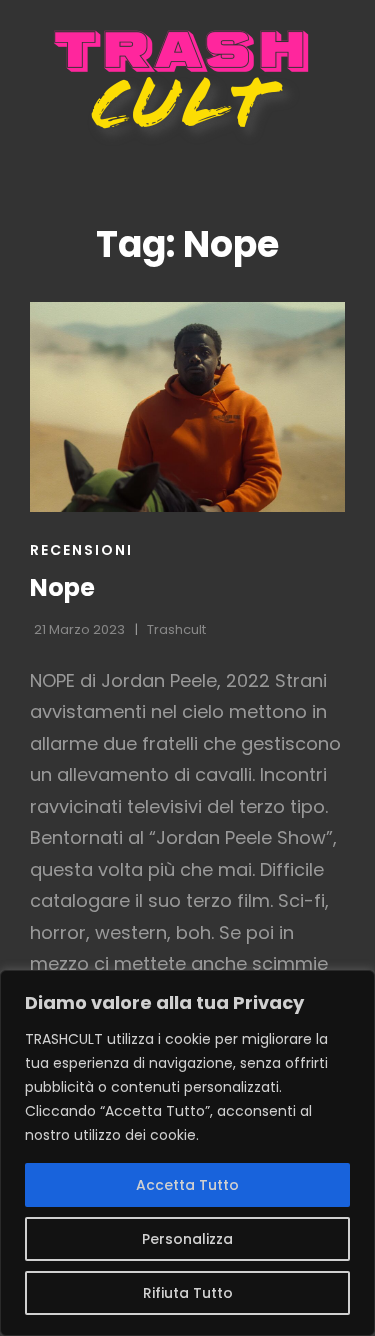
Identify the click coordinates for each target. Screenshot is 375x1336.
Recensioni (81, 550)
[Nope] (187, 407)
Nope (62, 587)
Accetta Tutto (187, 1185)
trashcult (176, 629)
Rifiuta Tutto (188, 1293)
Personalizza (187, 1239)
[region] (187, 1153)
